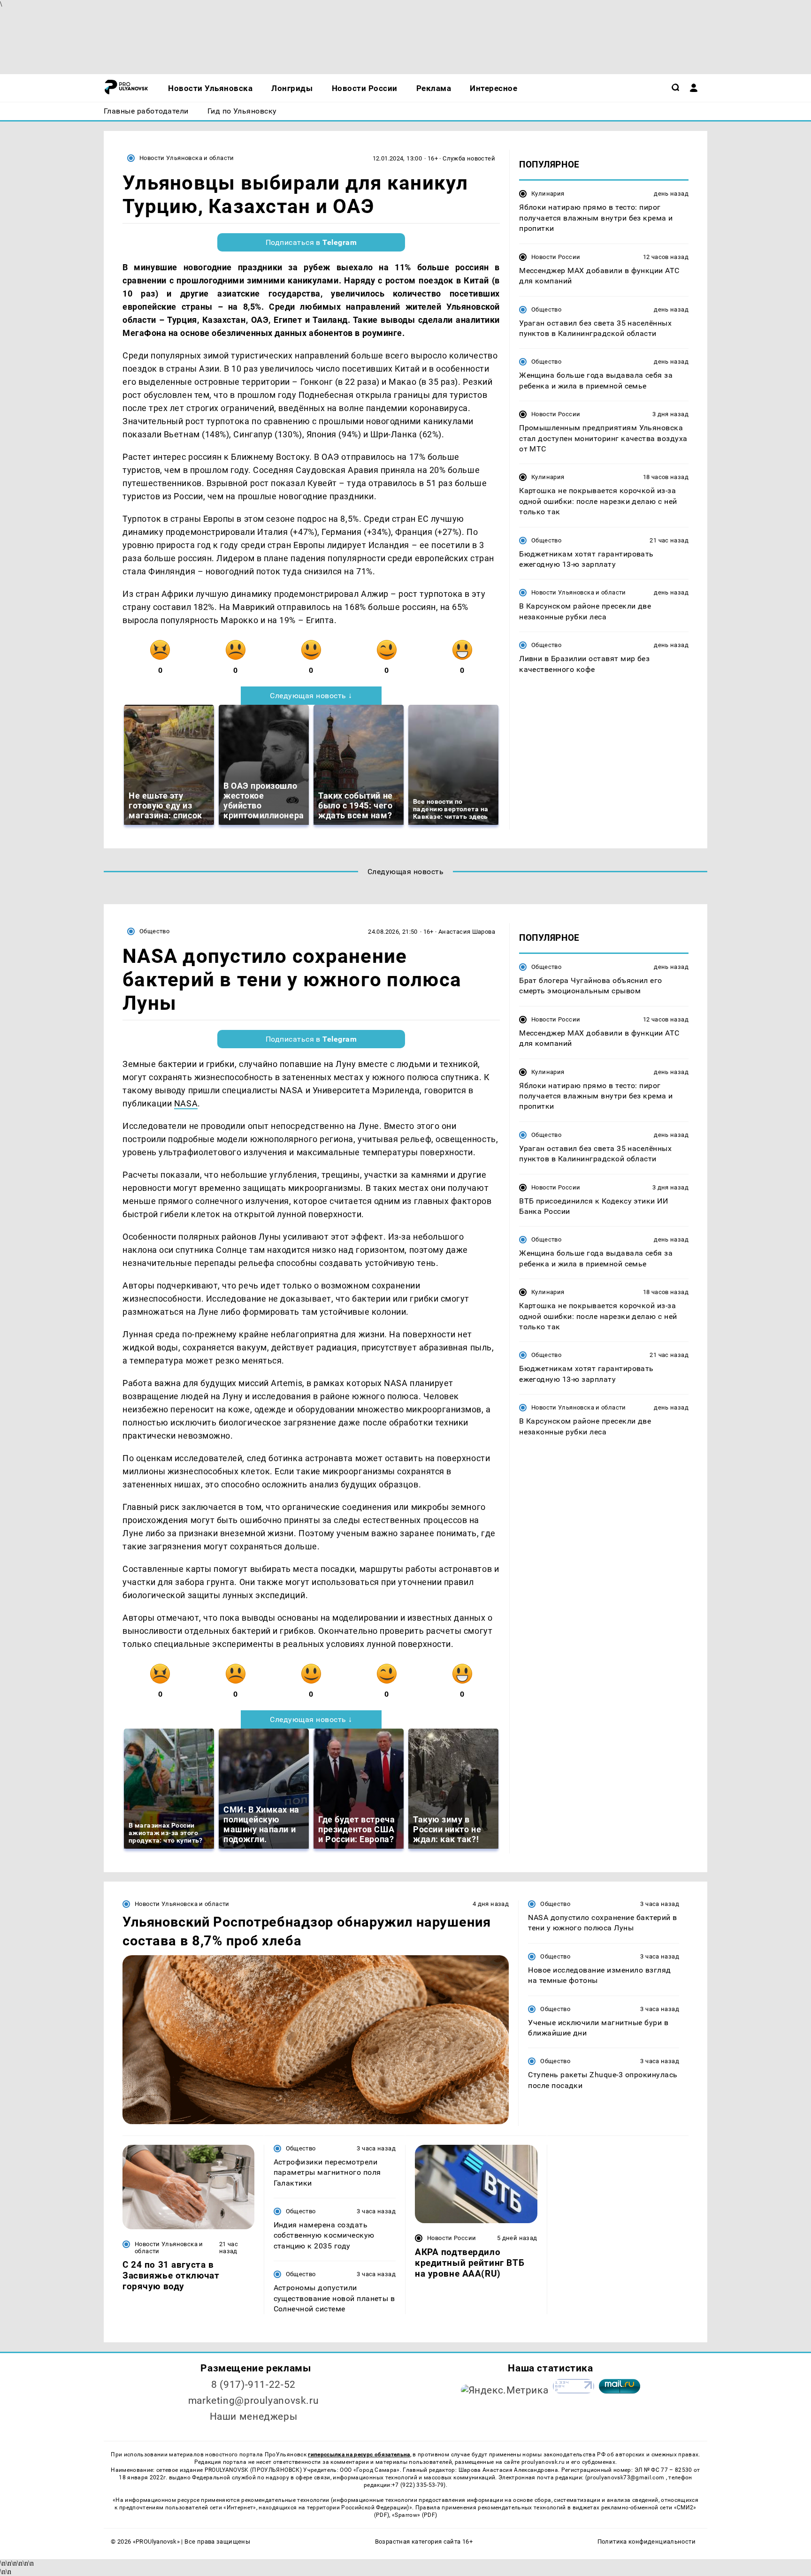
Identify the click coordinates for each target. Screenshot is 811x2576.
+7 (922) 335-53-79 (418, 2485)
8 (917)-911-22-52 (253, 2385)
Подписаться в (311, 242)
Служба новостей (469, 158)
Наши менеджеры (254, 2416)
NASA (186, 1103)
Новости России (556, 256)
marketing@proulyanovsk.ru (254, 2401)
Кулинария (548, 194)
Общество (546, 309)
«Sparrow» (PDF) (414, 2515)
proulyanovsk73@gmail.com (627, 2477)
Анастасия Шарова (467, 932)
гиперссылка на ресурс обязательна (359, 2454)
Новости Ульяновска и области (187, 158)
